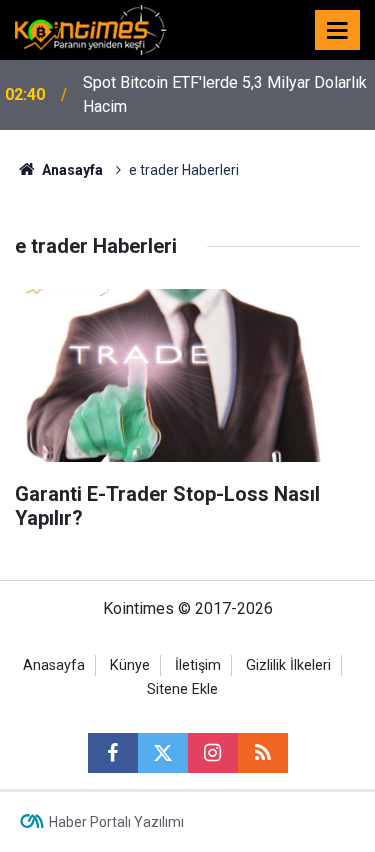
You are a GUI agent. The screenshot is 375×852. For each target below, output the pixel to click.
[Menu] (338, 31)
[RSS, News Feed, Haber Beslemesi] (263, 753)
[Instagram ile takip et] (213, 753)
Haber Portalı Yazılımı (116, 822)
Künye (130, 665)
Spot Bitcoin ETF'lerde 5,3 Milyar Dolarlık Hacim (225, 94)
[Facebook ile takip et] (113, 753)
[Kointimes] (91, 28)
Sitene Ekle (182, 689)
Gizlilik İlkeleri (288, 665)
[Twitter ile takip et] (163, 753)
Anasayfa (54, 665)
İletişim (198, 665)
